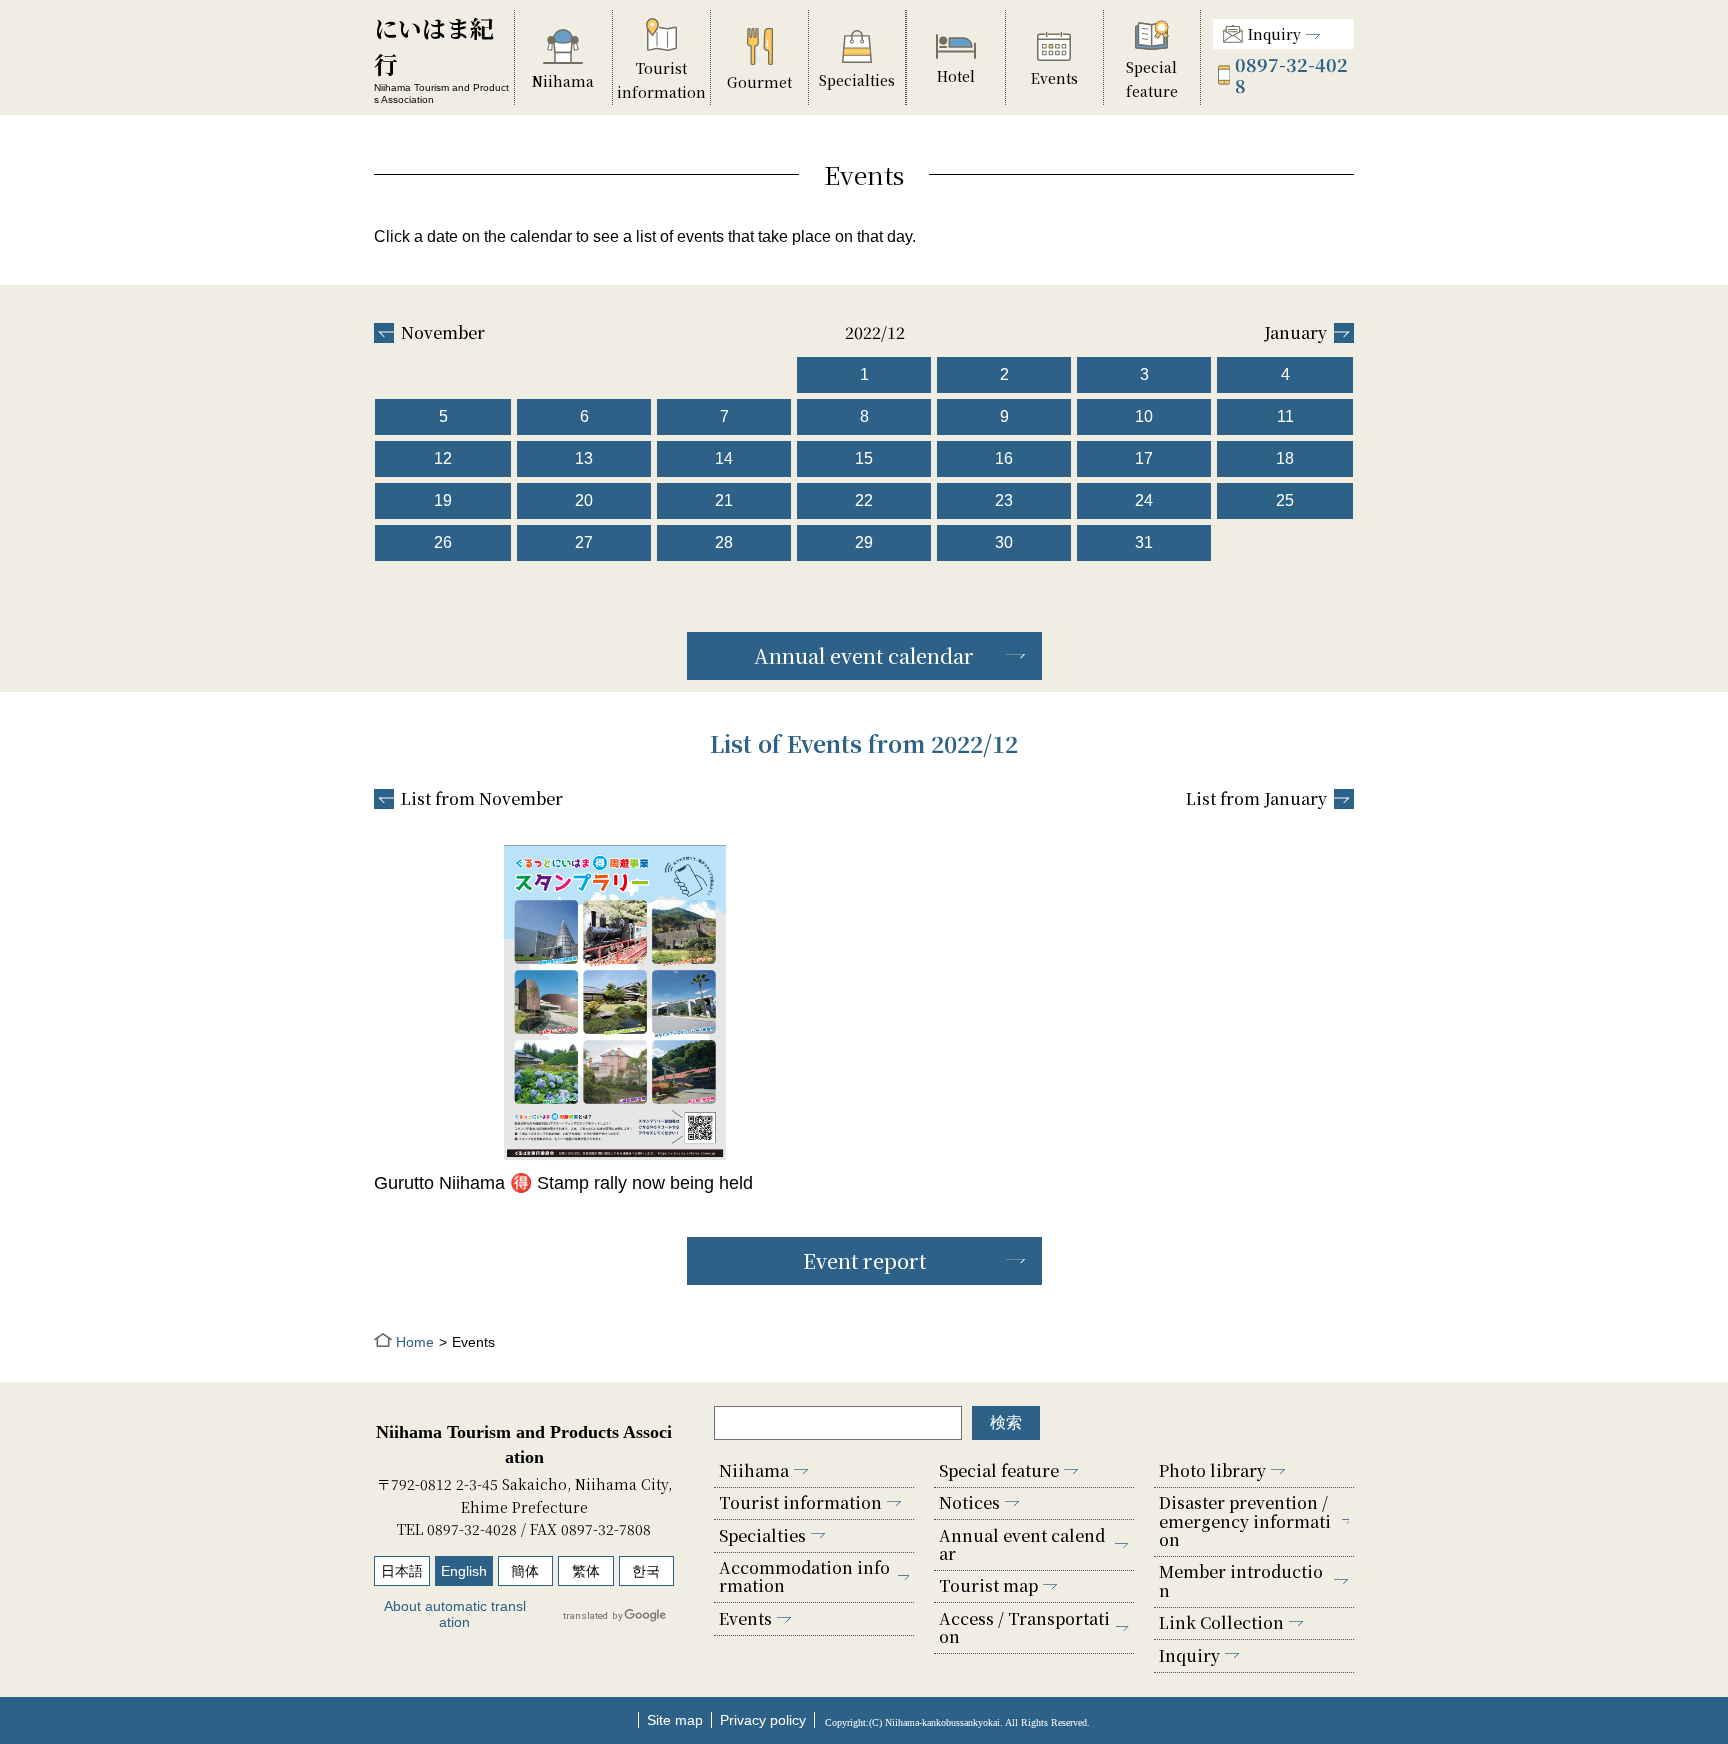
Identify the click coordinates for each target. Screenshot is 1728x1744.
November (443, 333)
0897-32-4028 (1291, 74)
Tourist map (988, 1585)
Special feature (999, 1470)
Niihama (754, 1470)
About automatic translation (455, 1614)
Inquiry (1274, 34)
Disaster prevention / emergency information (1245, 1521)
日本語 (402, 1571)
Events (745, 1618)
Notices (969, 1502)
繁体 (586, 1571)
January (1295, 333)
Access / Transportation (1024, 1627)
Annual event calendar (864, 655)
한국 (646, 1571)
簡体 (525, 1571)
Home (415, 1342)
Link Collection (1221, 1622)
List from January (1256, 799)
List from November (482, 799)
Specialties (762, 1535)
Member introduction (1241, 1580)
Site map (675, 1720)
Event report (864, 1260)
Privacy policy (763, 1720)
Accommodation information (804, 1576)
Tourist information (800, 1502)
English (464, 1571)
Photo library (1212, 1470)
